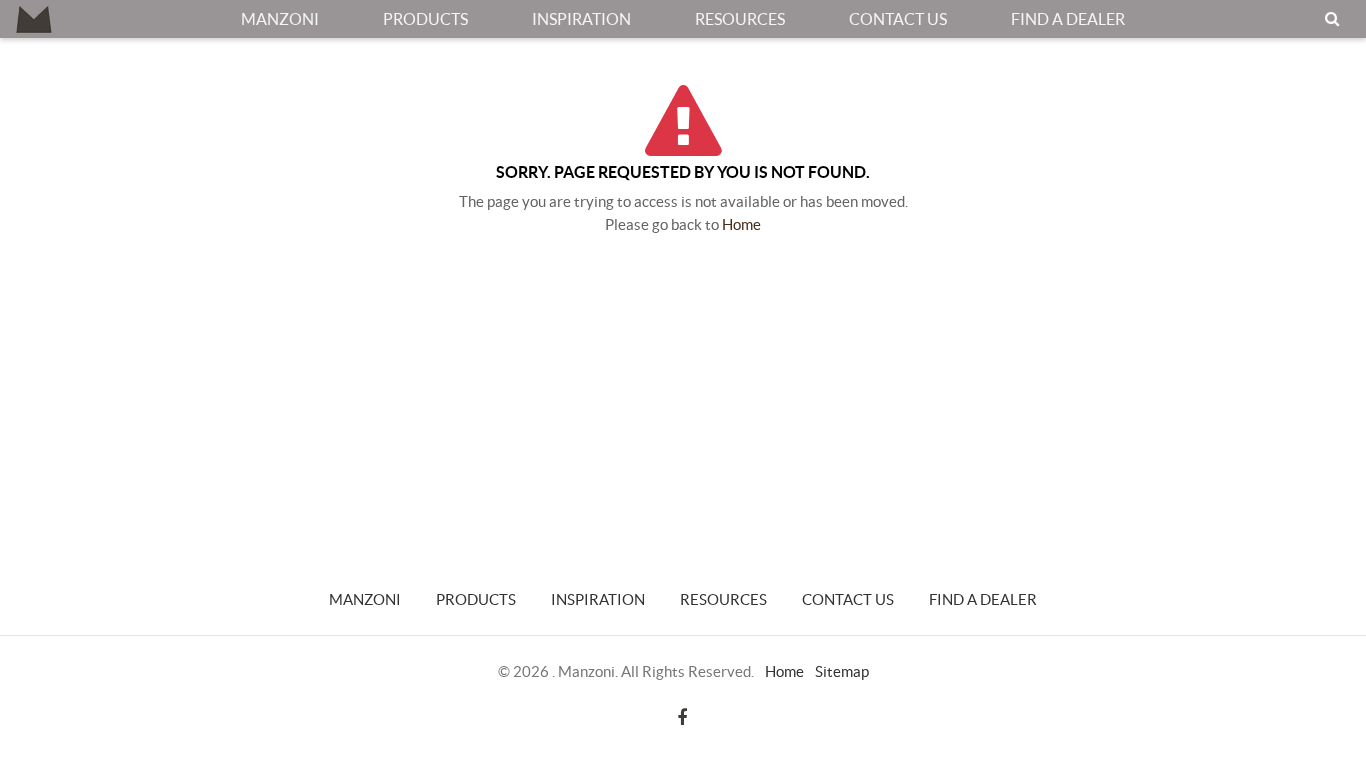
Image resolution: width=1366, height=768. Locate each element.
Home (741, 224)
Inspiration (581, 19)
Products (425, 19)
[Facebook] (681, 716)
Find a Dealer (1068, 19)
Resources (740, 19)
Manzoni (280, 19)
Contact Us (898, 19)
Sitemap (842, 671)
